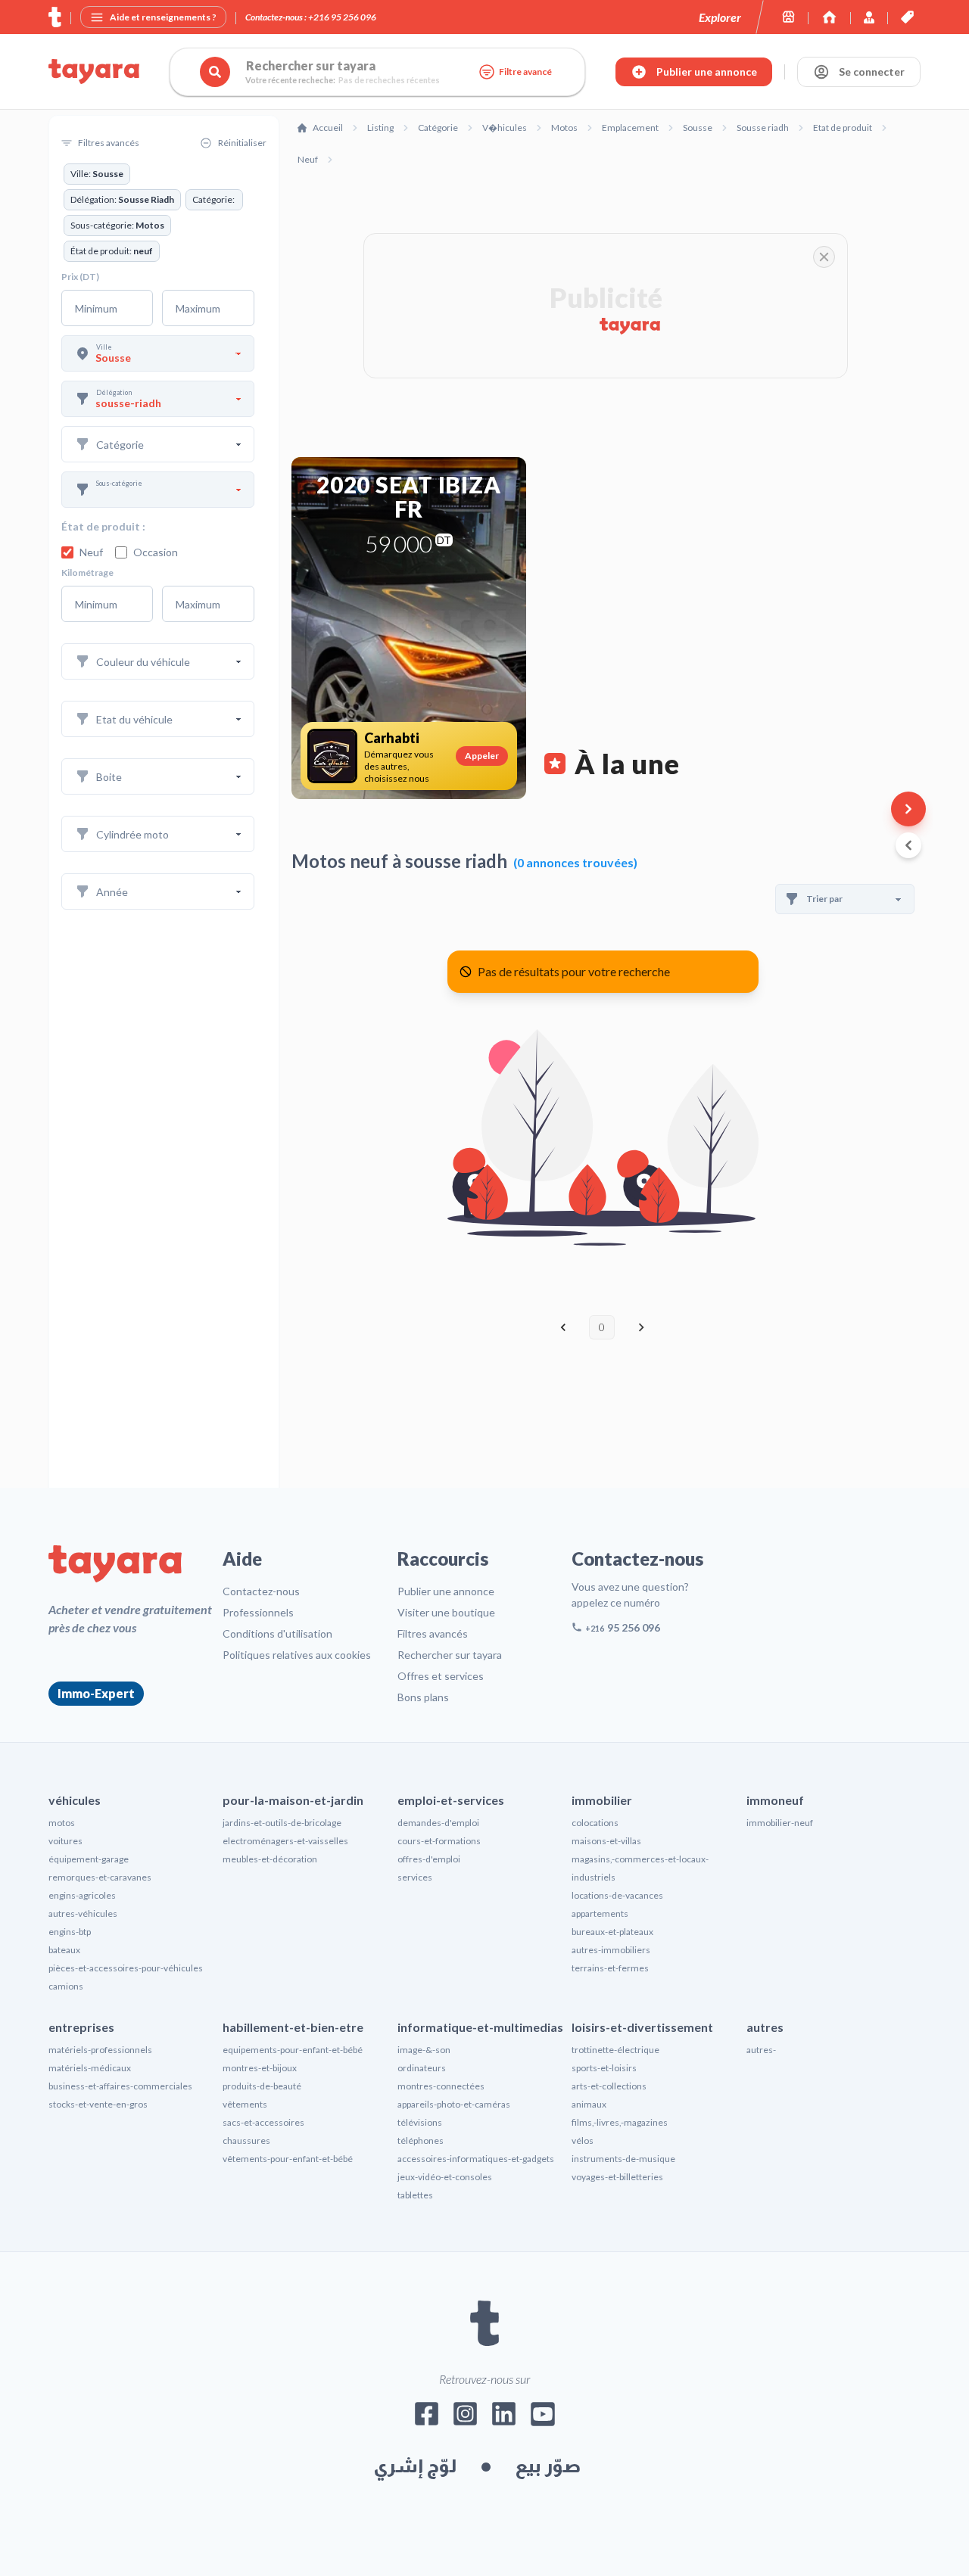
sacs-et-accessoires (263, 2122)
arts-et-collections (609, 2086)
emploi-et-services (451, 1800)
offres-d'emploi (429, 1859)
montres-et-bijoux (260, 2068)
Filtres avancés (433, 1633)
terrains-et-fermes (610, 1968)
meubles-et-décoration (270, 1859)
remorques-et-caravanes (100, 1877)
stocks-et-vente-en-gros (98, 2104)
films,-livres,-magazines (620, 2122)
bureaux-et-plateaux (612, 1932)
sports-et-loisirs (604, 2068)
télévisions (420, 2122)
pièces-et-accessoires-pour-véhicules (126, 1968)
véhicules (75, 1800)
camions (66, 1986)
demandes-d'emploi (438, 1823)
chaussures (246, 2140)
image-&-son (424, 2050)
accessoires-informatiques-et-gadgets (476, 2159)
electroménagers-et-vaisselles (285, 1841)
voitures (65, 1841)
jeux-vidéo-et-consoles (445, 2177)
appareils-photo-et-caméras (454, 2104)
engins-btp (70, 1932)
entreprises (81, 2027)
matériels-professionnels (100, 2050)
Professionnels (258, 1612)
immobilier (602, 1800)
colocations (595, 1823)
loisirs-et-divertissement (642, 2027)
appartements (600, 1913)
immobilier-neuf (780, 1823)
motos (62, 1823)
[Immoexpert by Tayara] (829, 17)
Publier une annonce (446, 1591)
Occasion (156, 552)
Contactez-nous (261, 1591)
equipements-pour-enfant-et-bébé (293, 2050)
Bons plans (423, 1697)
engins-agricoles (82, 1895)
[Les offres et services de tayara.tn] (907, 17)
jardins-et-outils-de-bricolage (282, 1823)
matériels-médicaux (90, 2068)
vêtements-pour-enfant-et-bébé (288, 2159)
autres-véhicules (83, 1913)
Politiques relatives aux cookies (297, 1655)
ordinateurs (422, 2068)
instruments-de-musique (623, 2159)
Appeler (482, 756)
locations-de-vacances (617, 1895)
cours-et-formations (439, 1841)
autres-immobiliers (611, 1950)
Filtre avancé (525, 72)
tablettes (415, 2195)
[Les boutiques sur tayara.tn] (788, 17)
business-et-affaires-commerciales (120, 2086)
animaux (589, 2104)
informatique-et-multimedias (480, 2027)
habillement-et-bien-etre (293, 2027)
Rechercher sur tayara (450, 1655)
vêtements (245, 2104)
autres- (761, 2050)
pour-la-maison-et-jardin (293, 1800)
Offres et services (441, 1676)
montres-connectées (441, 2086)
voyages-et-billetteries (617, 2177)
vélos (583, 2140)
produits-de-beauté (262, 2086)
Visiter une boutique (446, 1612)
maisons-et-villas (606, 1841)
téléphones (421, 2140)
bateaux (64, 1950)
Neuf (91, 552)
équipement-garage (89, 1859)
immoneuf (775, 1800)
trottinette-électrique (615, 2050)
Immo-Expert (96, 1693)
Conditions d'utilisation (277, 1633)
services (415, 1877)
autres (765, 2027)
